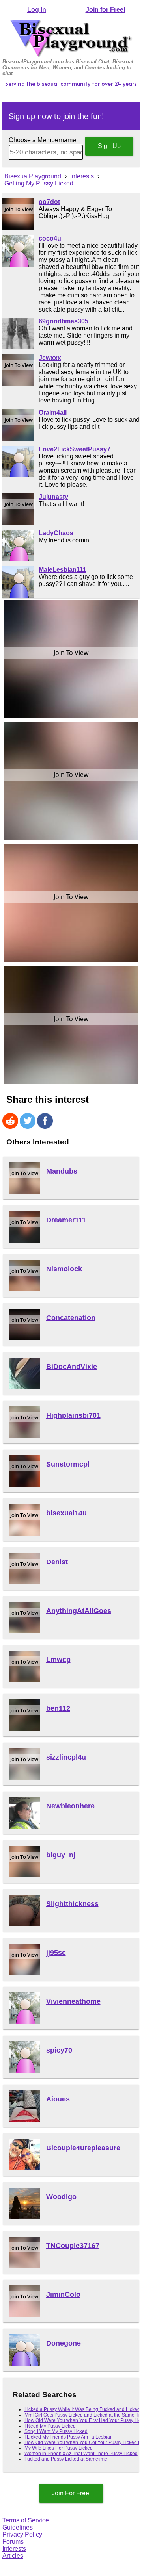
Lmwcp (58, 1660)
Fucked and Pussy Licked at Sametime (66, 2459)
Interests (14, 2549)
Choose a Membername (42, 140)
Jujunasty (53, 497)
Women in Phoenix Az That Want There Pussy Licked (81, 2454)
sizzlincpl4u (66, 1757)
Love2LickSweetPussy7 (75, 449)
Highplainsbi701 (73, 1415)
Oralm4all (53, 413)
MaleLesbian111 (63, 570)
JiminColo (63, 2294)
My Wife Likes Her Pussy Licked (59, 2448)
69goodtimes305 (64, 321)
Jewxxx (50, 358)
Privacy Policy (22, 2534)
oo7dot (49, 202)
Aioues (58, 2099)
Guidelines (18, 2527)
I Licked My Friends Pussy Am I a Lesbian (69, 2437)
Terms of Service (26, 2520)
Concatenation (71, 1318)
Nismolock (64, 1269)
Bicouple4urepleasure (83, 2148)
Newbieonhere (70, 1806)
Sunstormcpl (68, 1464)
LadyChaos (56, 533)
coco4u (50, 238)
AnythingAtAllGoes (79, 1611)
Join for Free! (106, 10)
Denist (57, 1562)
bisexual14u (66, 1513)
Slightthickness (72, 1904)
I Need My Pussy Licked (50, 2426)
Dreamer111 (66, 1220)
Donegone (64, 2343)
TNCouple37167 (73, 2246)
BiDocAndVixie (72, 1367)
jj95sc (56, 1953)
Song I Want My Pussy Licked (56, 2431)
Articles (13, 2556)
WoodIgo (61, 2197)
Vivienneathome (73, 2001)
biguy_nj (61, 1855)
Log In (37, 10)
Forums (13, 2542)
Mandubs (62, 1171)
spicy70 (59, 2050)
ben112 (58, 1708)
